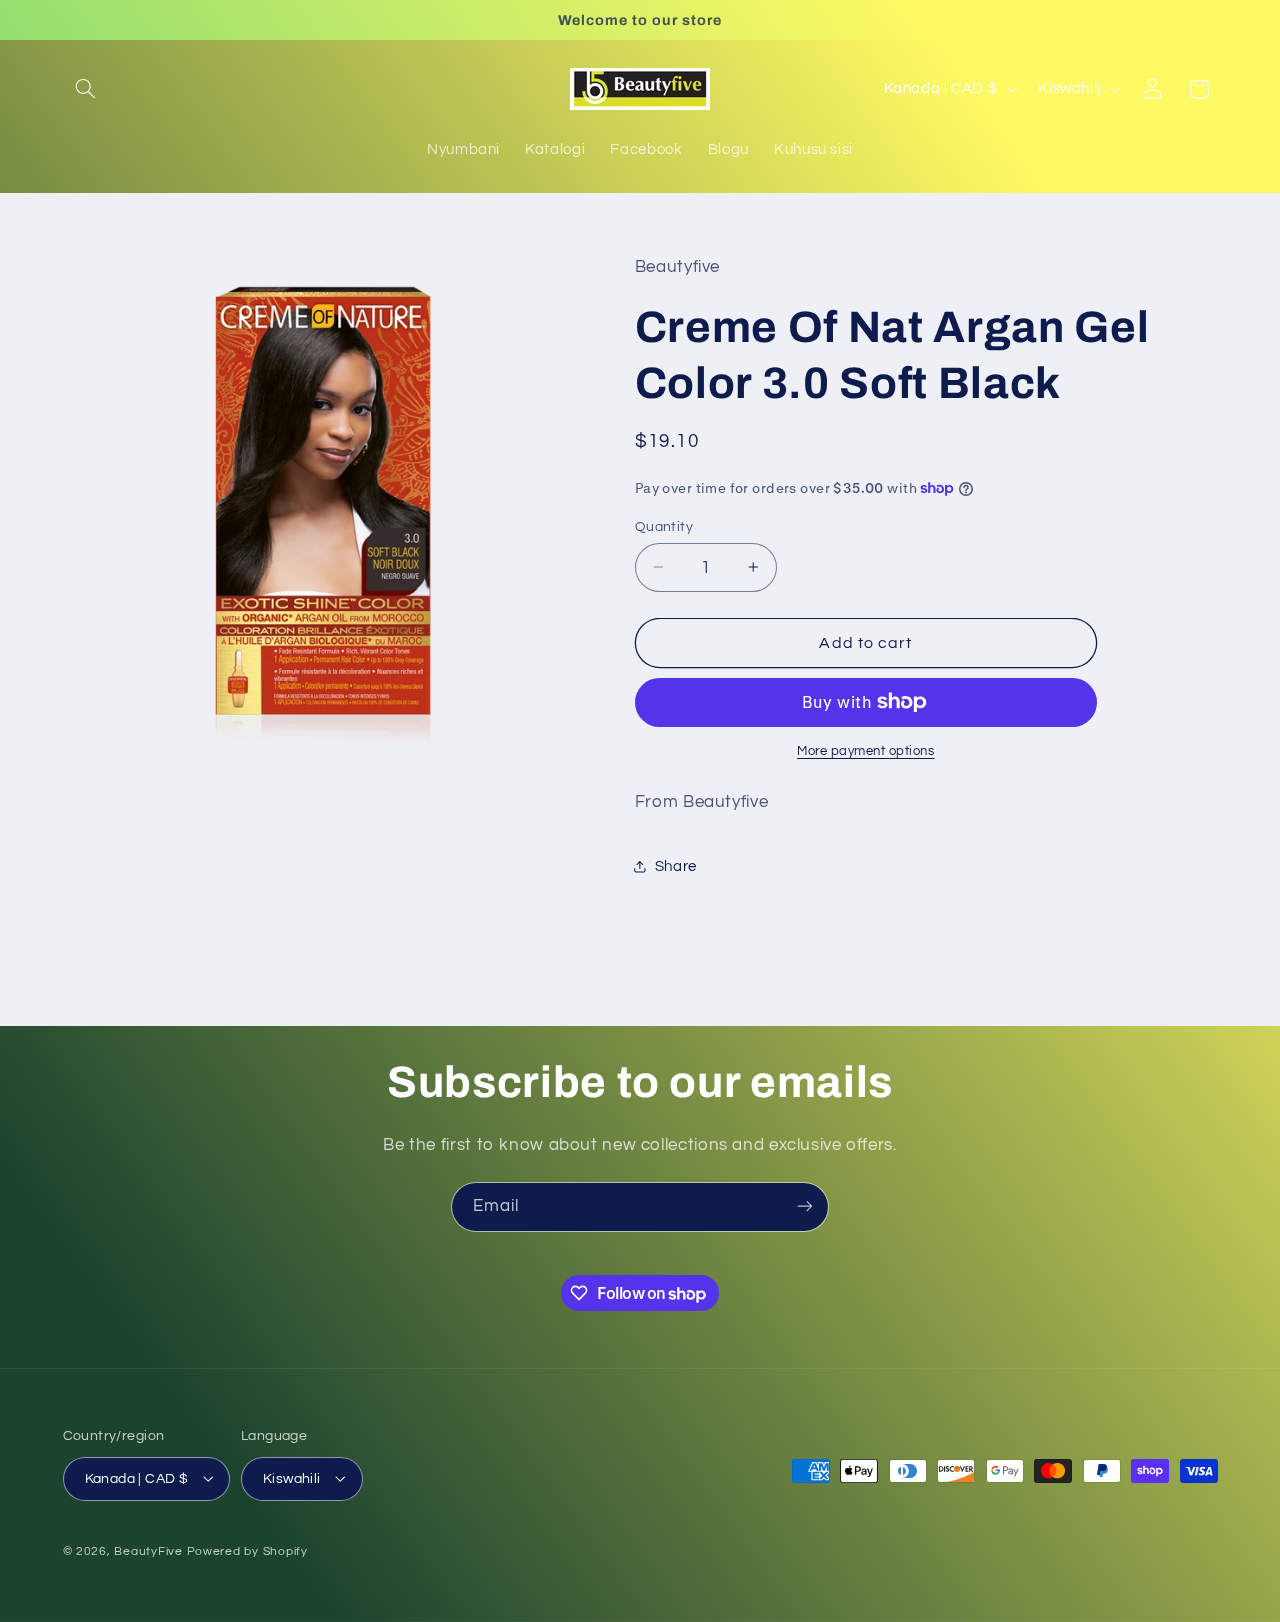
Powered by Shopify (247, 1550)
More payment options (866, 751)
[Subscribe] (805, 1206)
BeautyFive (148, 1550)
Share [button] (676, 865)
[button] (86, 89)
